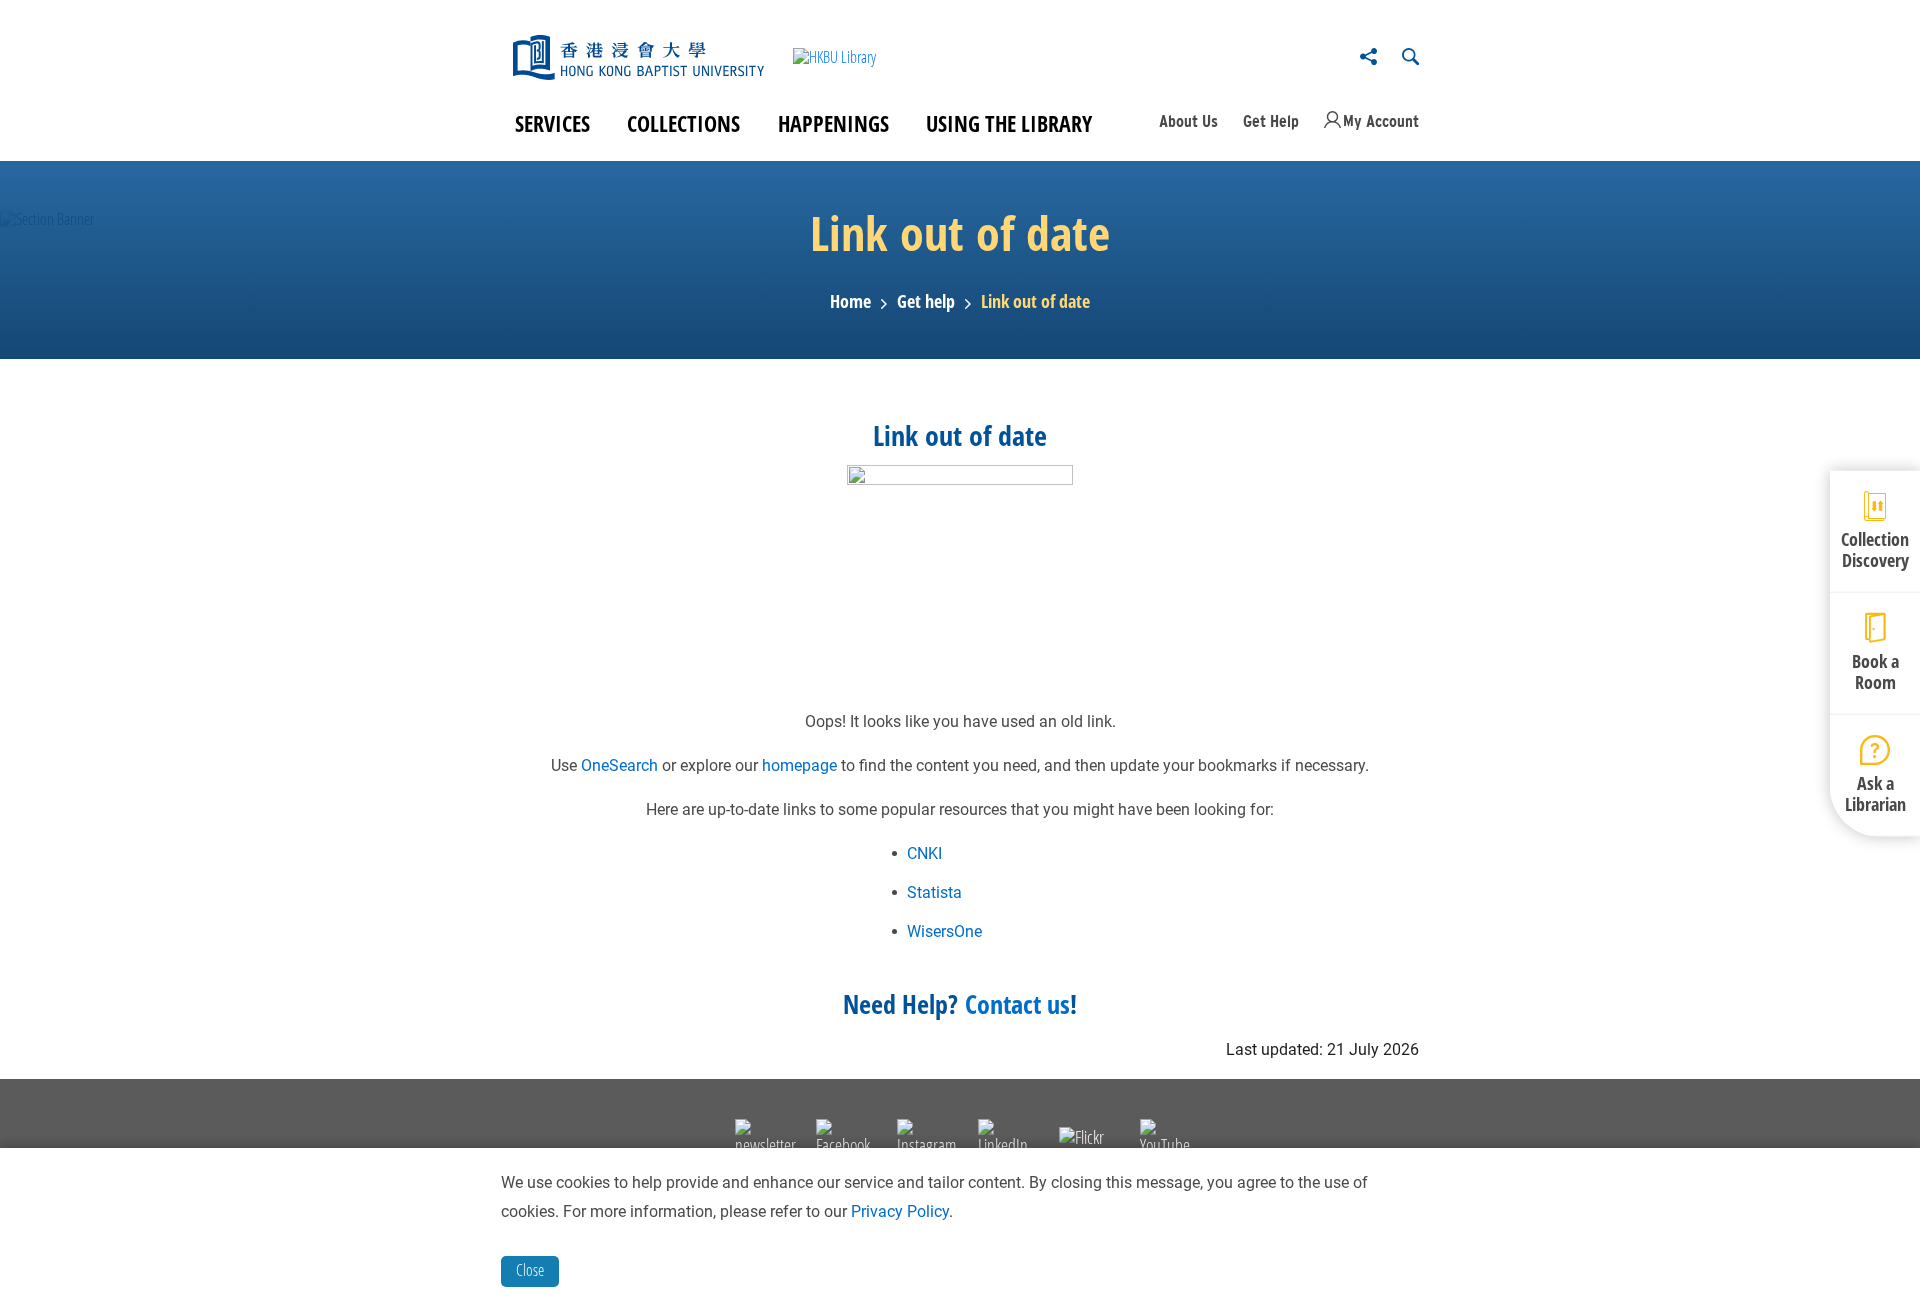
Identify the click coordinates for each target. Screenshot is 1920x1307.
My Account (1381, 121)
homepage (799, 765)
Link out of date (1035, 302)
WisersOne (944, 931)
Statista (934, 892)
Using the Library (1009, 123)
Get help (926, 302)
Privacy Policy (900, 1211)
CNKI (924, 853)
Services (552, 123)
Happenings (833, 123)
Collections (683, 123)
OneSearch (619, 765)
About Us (1188, 121)
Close (530, 1270)
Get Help (1271, 121)
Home (850, 302)
